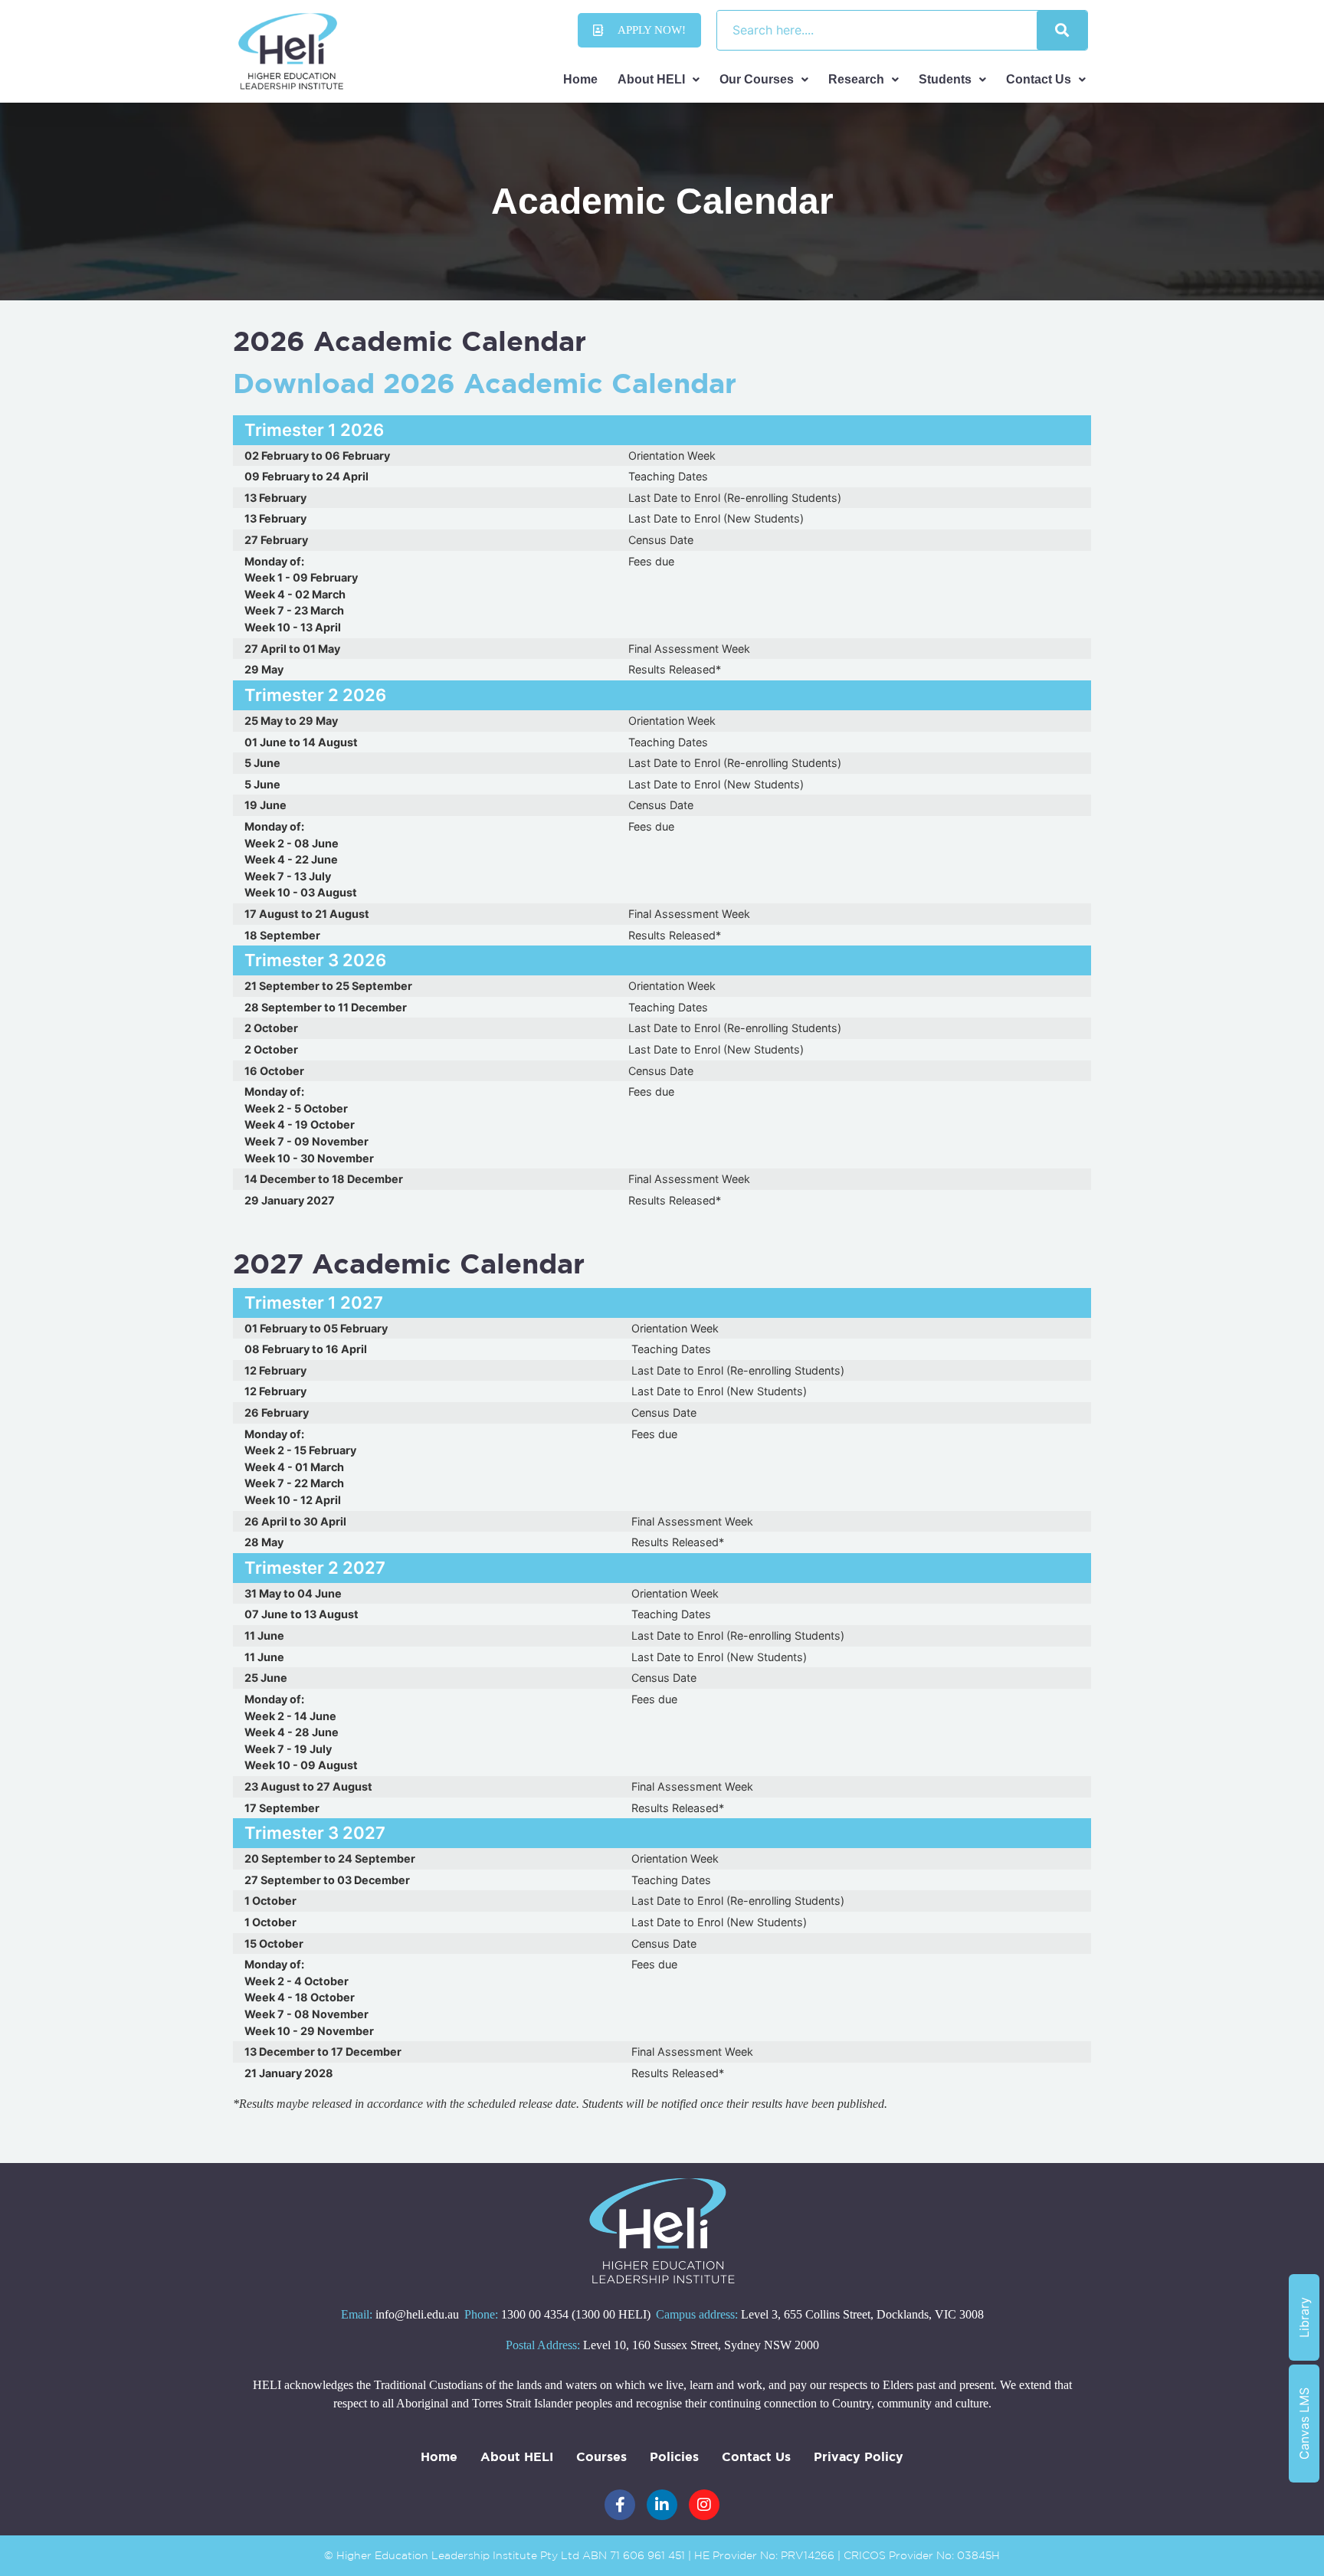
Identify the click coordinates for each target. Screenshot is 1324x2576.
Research (856, 79)
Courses (601, 2456)
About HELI (651, 79)
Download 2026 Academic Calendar (485, 383)
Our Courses (757, 79)
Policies (674, 2456)
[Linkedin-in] (662, 2505)
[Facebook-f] (620, 2505)
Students (945, 79)
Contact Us (1039, 79)
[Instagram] (704, 2505)
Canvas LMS (1304, 2424)
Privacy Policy (859, 2456)
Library (1304, 2317)
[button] (659, 80)
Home (580, 79)
